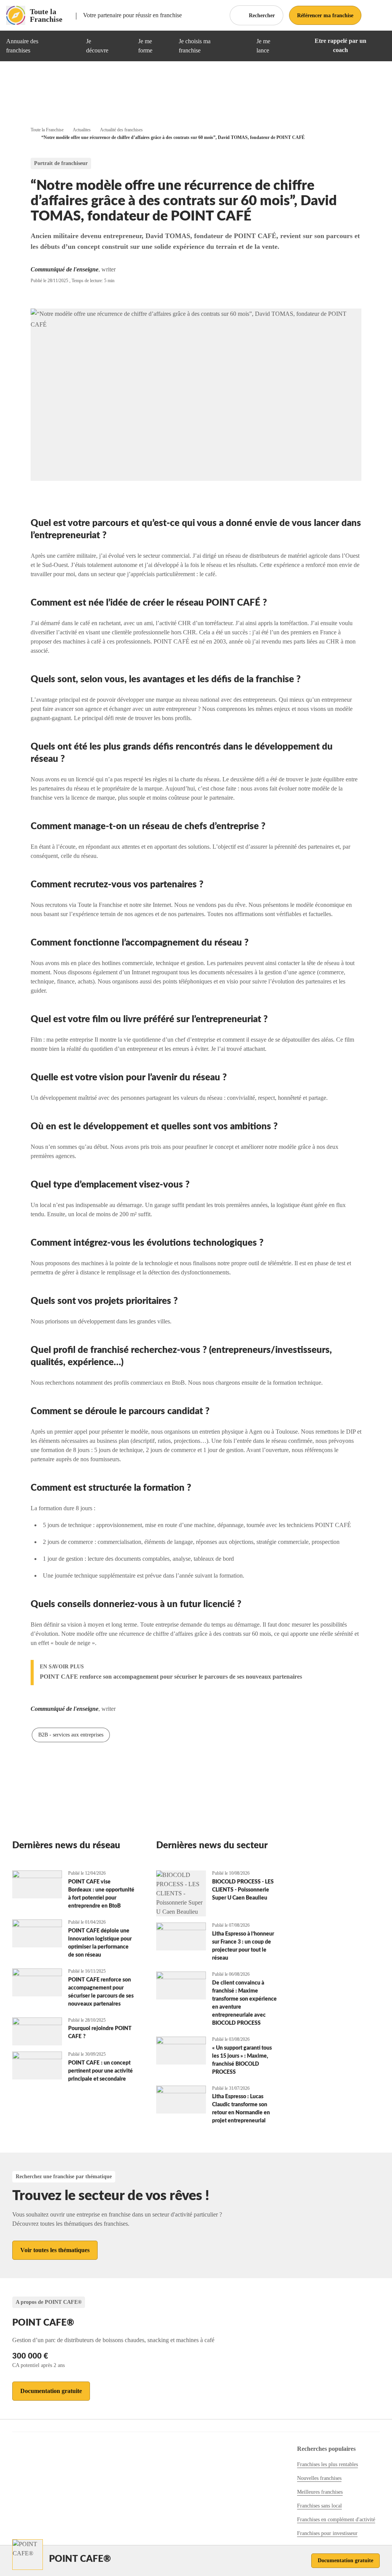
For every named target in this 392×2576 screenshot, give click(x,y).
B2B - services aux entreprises (71, 1735)
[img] (71, 46)
